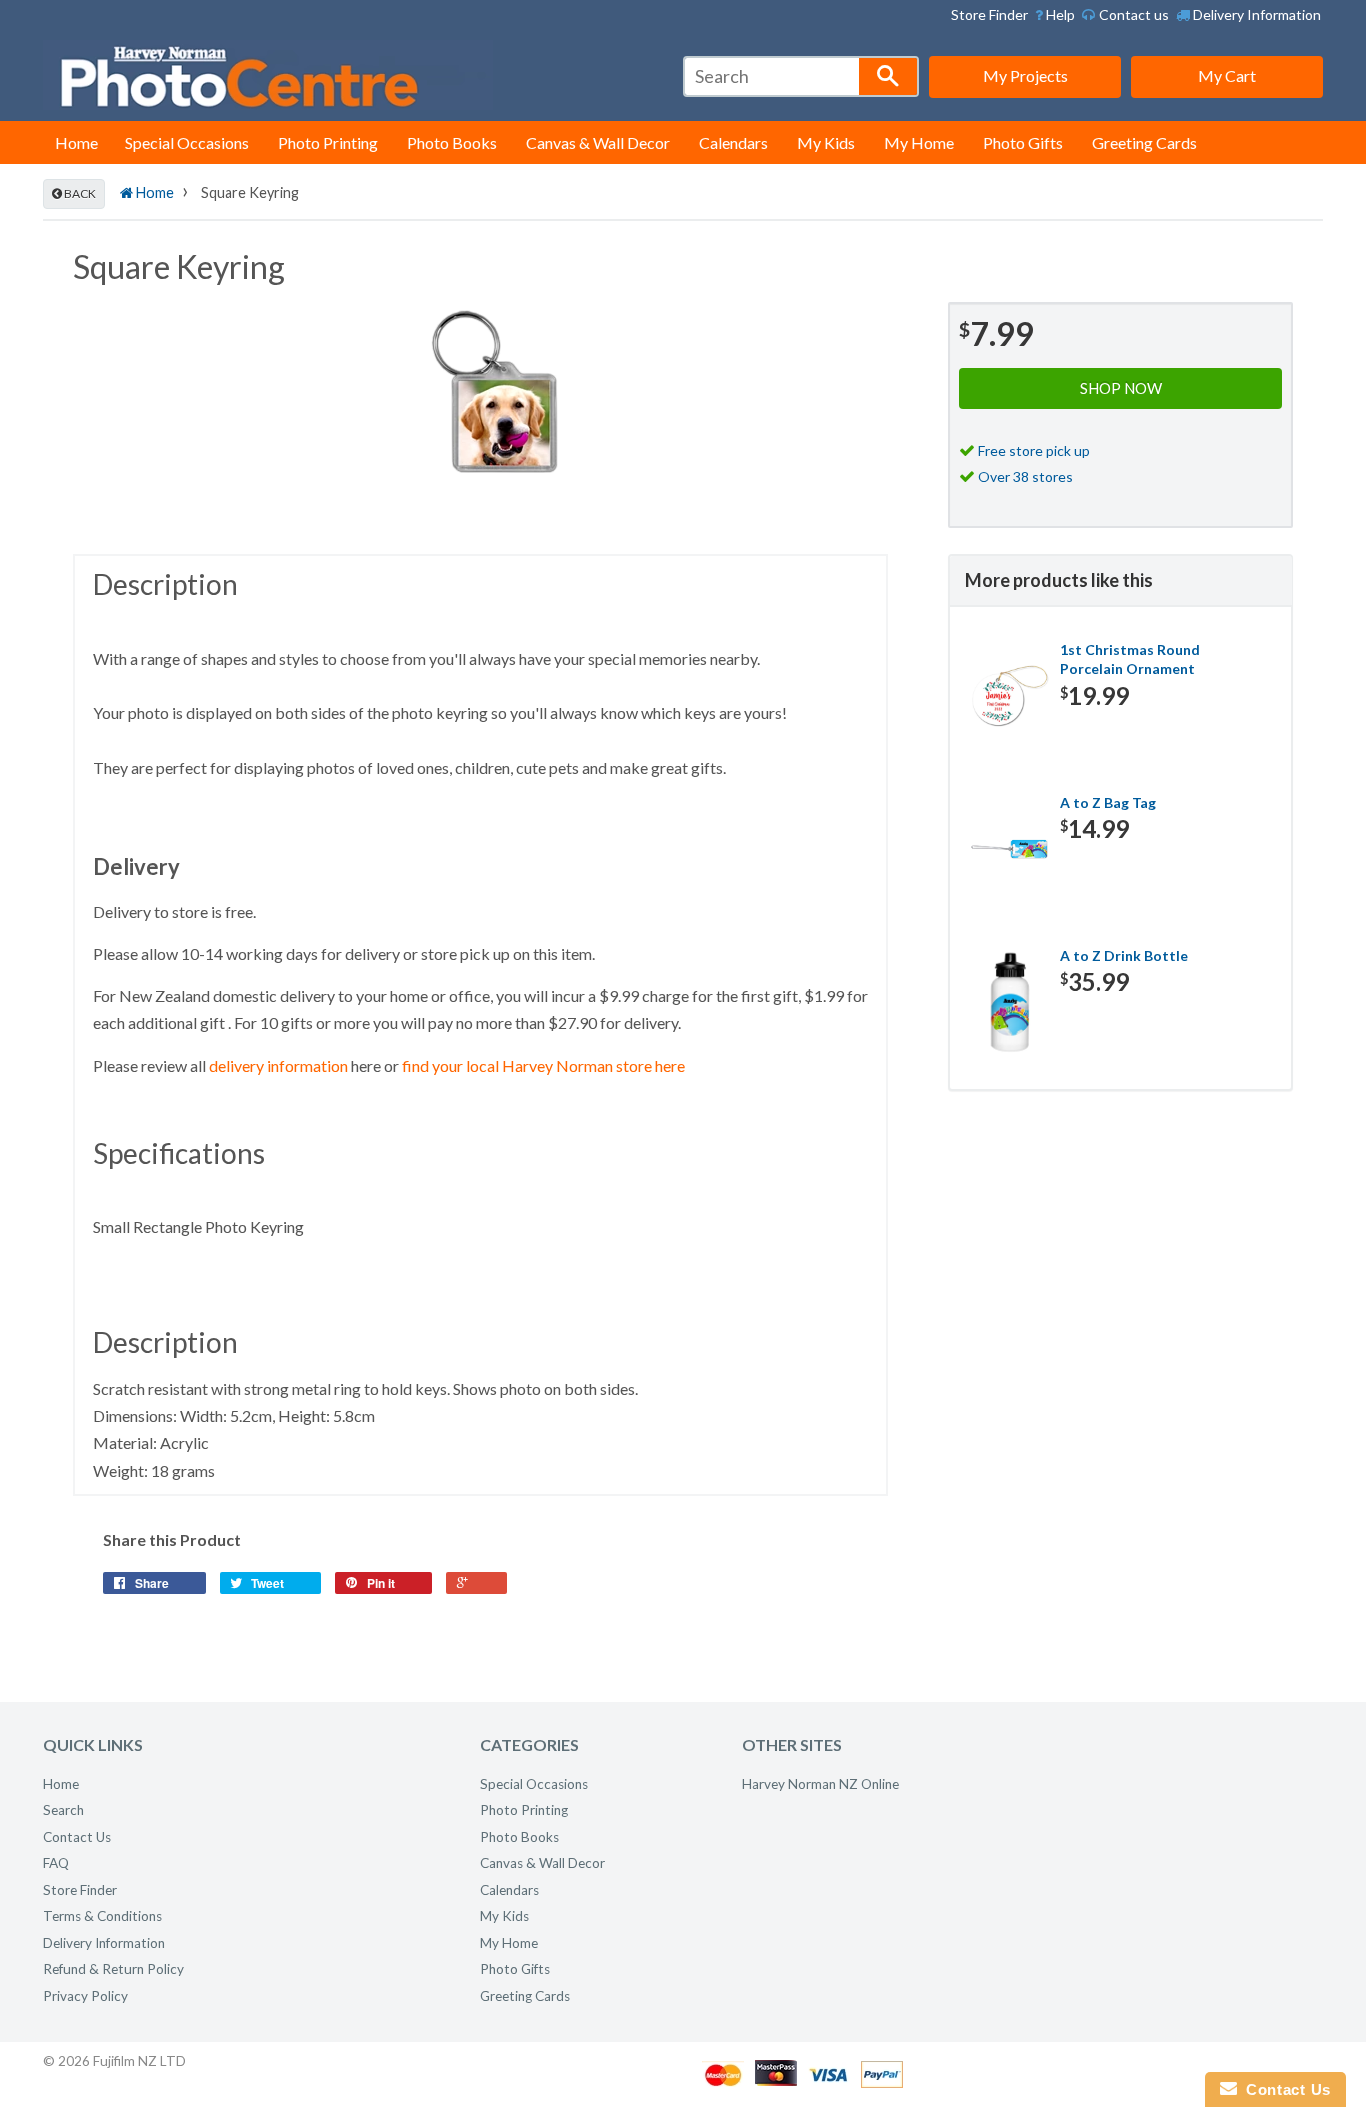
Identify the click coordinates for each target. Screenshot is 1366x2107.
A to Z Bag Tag (1108, 802)
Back (79, 193)
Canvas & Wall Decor (598, 142)
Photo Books (452, 142)
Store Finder (989, 14)
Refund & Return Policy (113, 1969)
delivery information (278, 1065)
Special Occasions (187, 142)
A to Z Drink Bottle (1124, 955)
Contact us (1132, 14)
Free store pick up (1034, 450)
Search (63, 1810)
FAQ (56, 1863)
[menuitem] (1055, 15)
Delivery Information (1255, 14)
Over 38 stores (1025, 476)
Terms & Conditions (102, 1916)
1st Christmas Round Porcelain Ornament (1130, 659)
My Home (919, 142)
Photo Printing (328, 142)
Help (1059, 14)
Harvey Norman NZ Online (820, 1784)
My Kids (826, 142)
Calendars (733, 142)
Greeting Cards (1144, 142)
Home (76, 142)
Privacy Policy (85, 1996)
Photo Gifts (1023, 142)
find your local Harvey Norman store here (543, 1065)
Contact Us (77, 1837)
